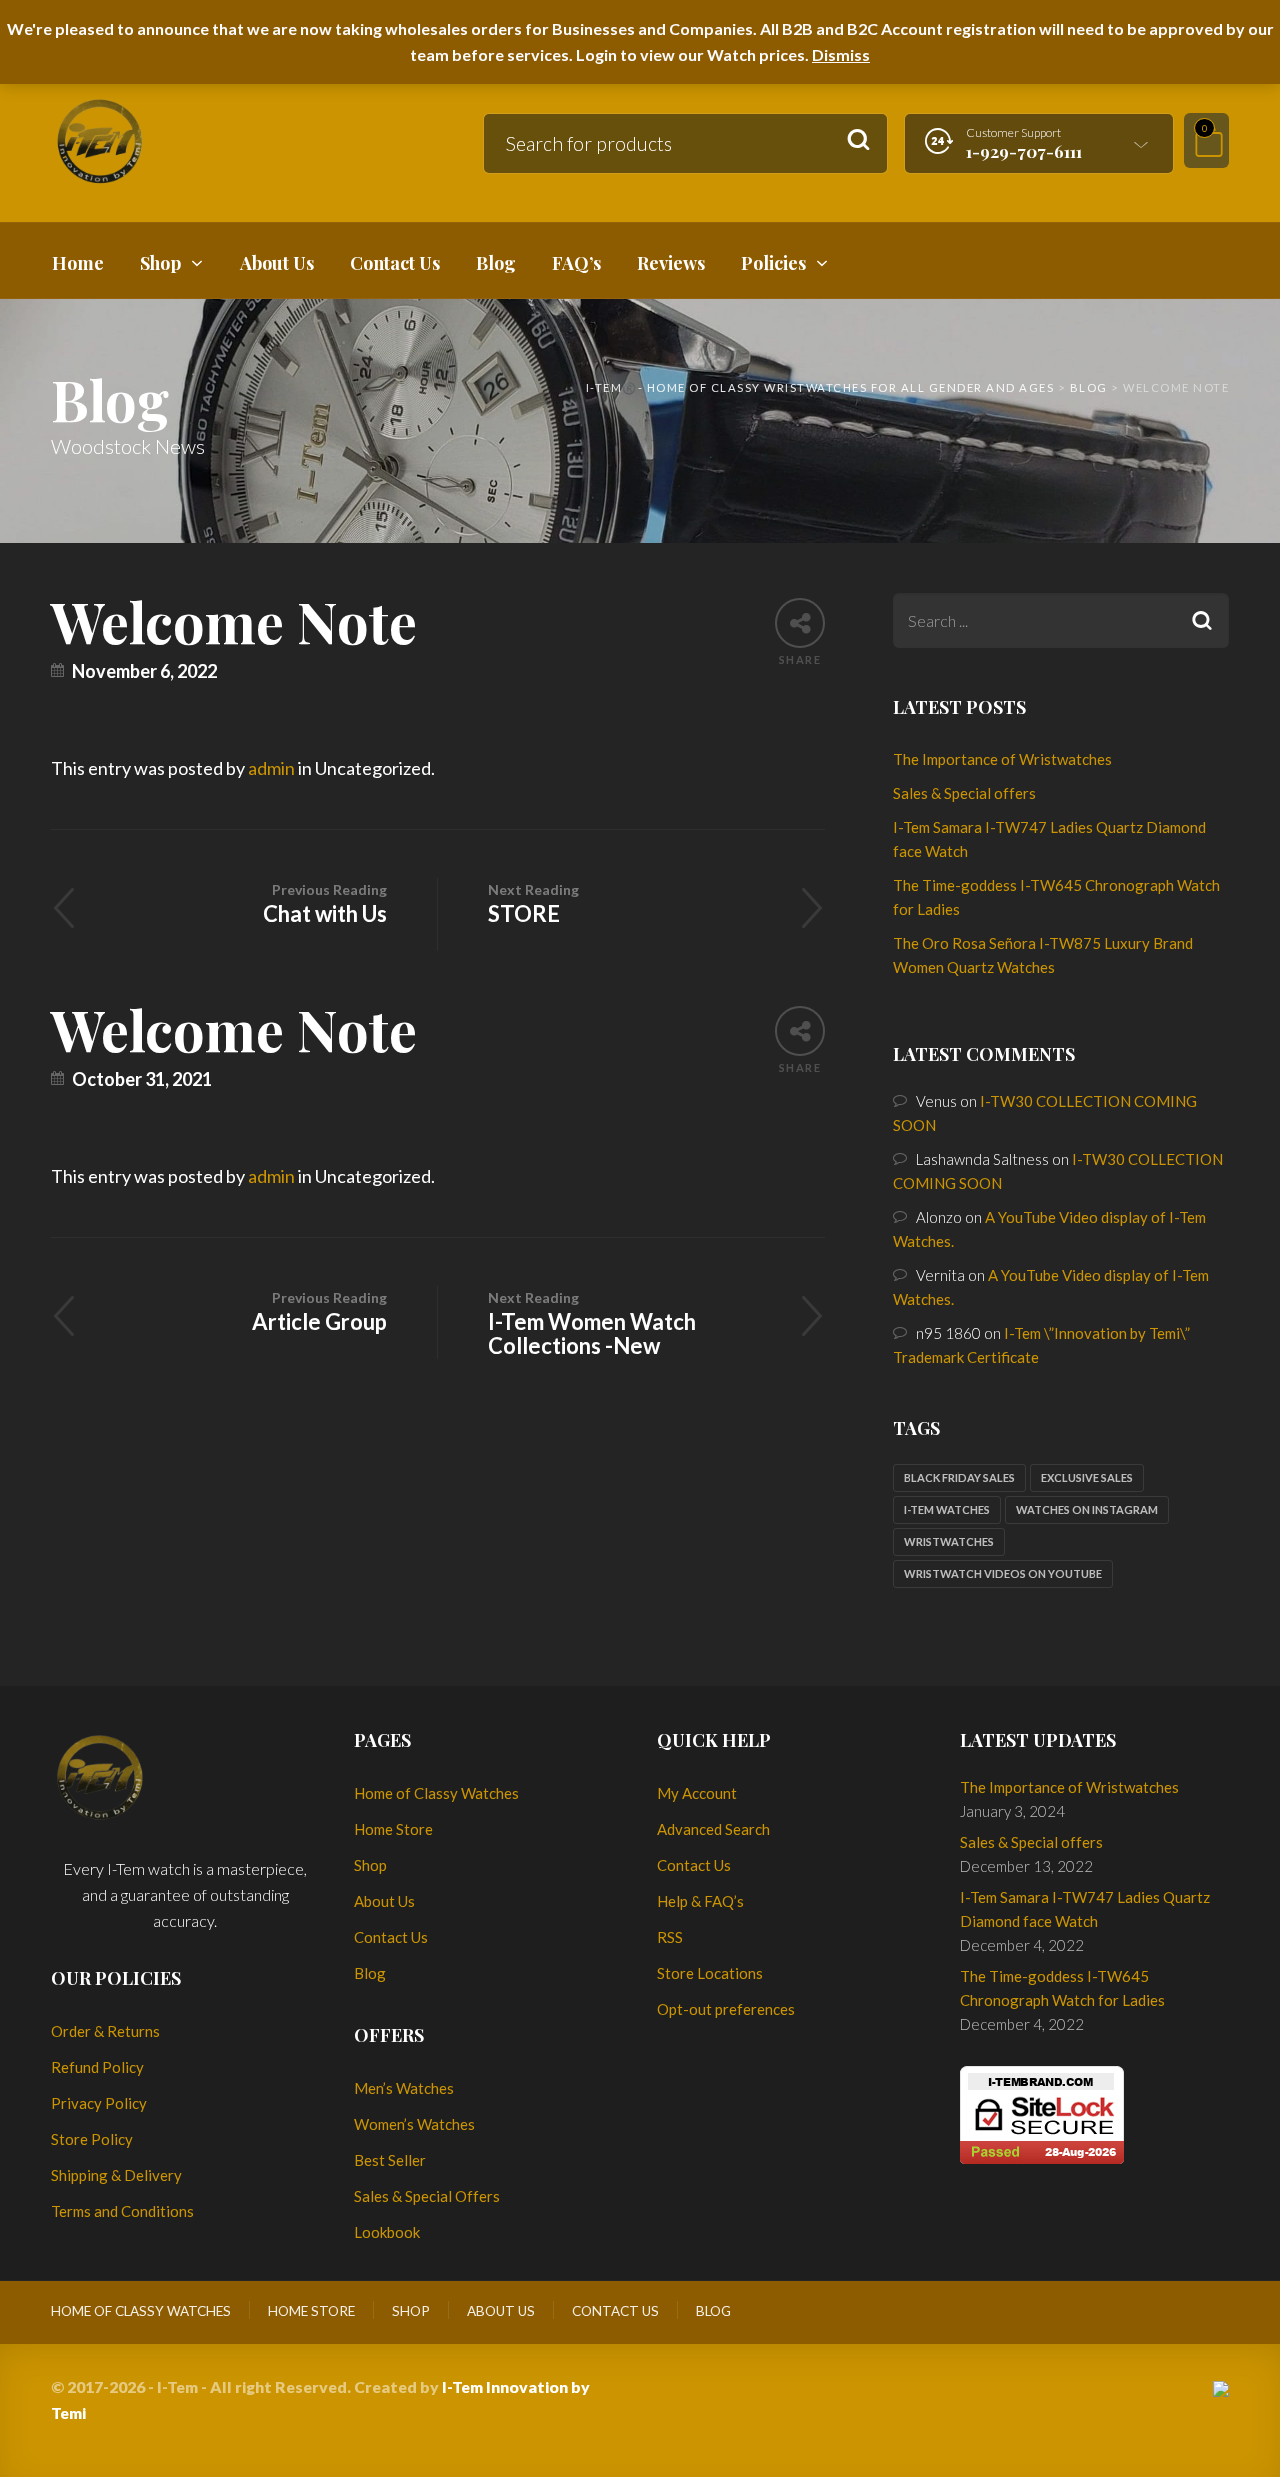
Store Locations (710, 1973)
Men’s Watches (404, 2088)
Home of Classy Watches (436, 1793)
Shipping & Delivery (116, 2175)
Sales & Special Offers (427, 2196)
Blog (370, 1973)
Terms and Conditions (122, 2211)
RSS (670, 1937)
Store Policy (92, 2139)
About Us (384, 1901)
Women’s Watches (414, 2124)
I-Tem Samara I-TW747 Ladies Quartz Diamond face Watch (1085, 1909)
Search (858, 140)
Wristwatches (949, 1541)
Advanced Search (713, 1829)
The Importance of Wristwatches (1002, 759)
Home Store (393, 1829)
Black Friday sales (959, 1477)
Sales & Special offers (964, 793)
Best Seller (390, 2160)
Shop (370, 1865)
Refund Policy (97, 2067)
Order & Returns (105, 2031)
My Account (697, 1793)
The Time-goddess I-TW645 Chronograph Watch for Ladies (1062, 1988)
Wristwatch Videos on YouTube (1003, 1573)
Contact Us (391, 1937)
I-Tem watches (947, 1509)
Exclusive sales (1087, 1477)
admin (271, 768)
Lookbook (387, 2232)
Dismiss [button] (841, 54)
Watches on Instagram (1087, 1509)
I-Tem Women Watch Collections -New (592, 1324)
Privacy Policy (99, 2103)
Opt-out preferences (726, 2009)
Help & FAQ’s (700, 1901)
